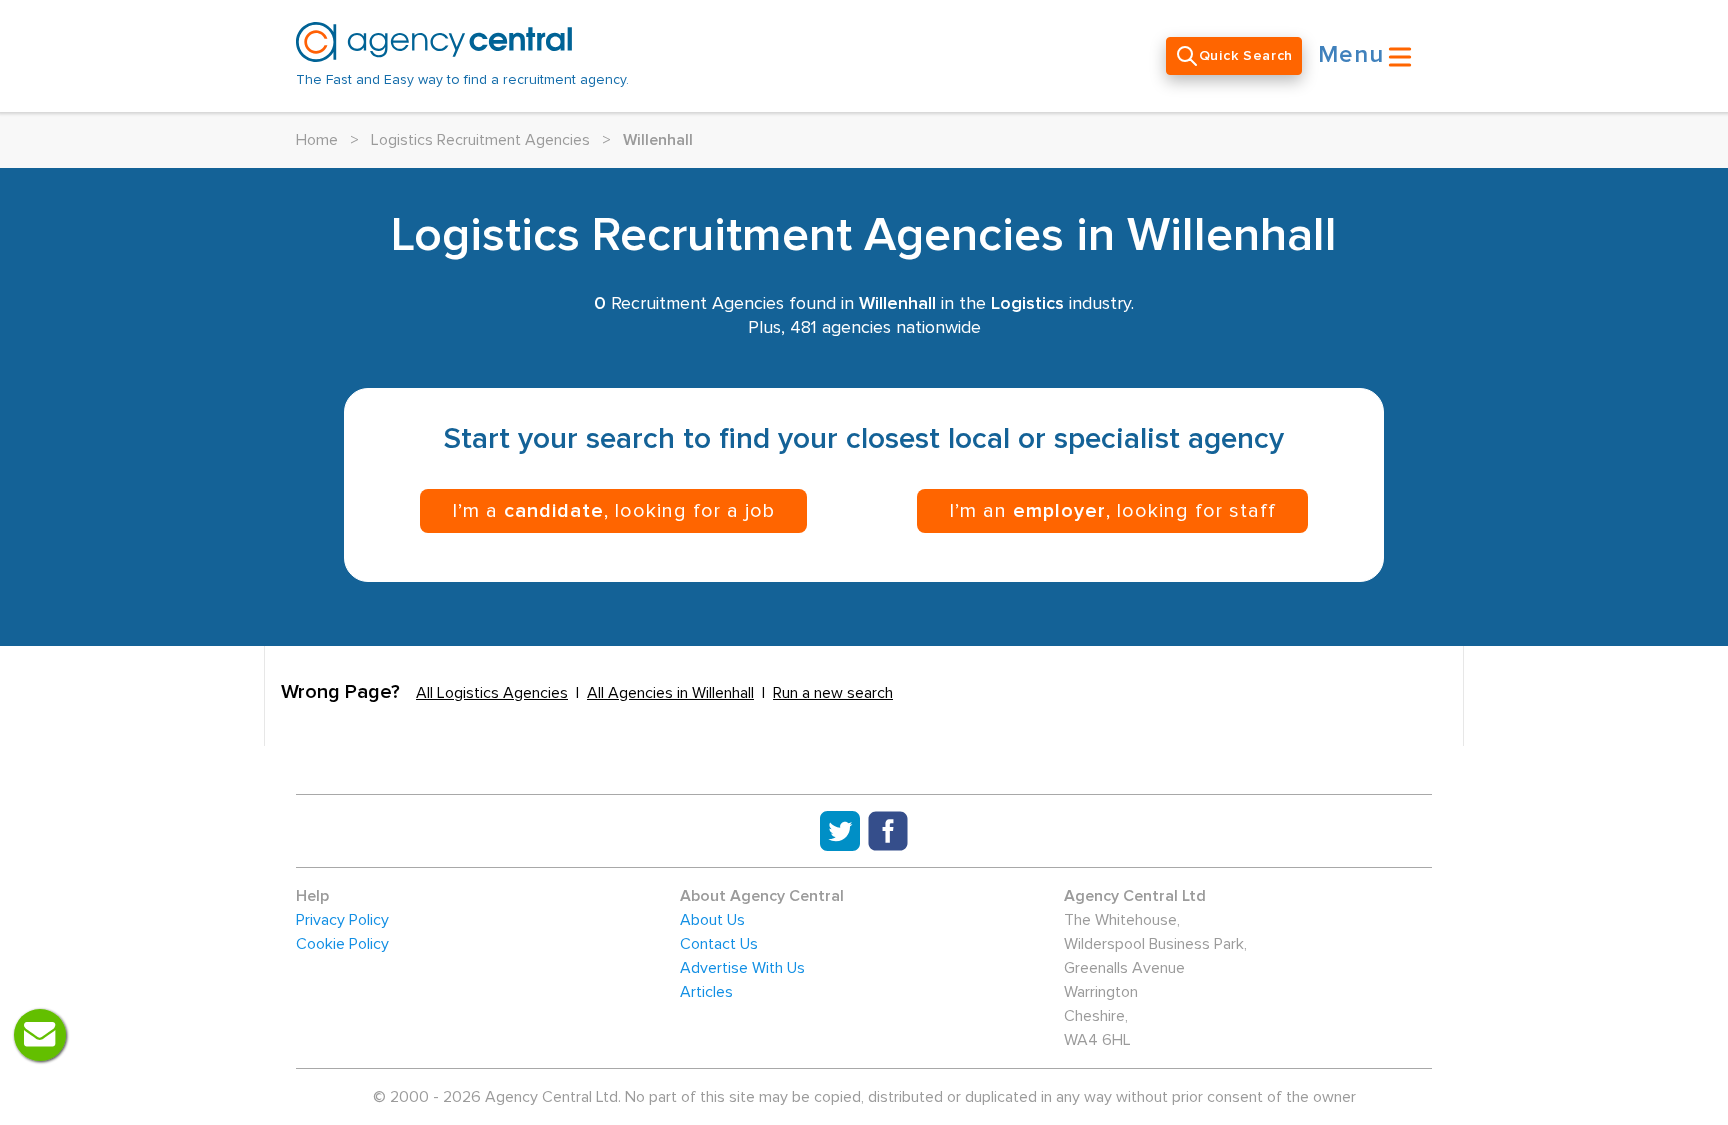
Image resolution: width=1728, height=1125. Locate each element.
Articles (706, 992)
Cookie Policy (342, 944)
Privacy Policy (342, 920)
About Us (712, 920)
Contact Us (719, 944)
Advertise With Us (742, 968)
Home (317, 140)
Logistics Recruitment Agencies (480, 140)
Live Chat (40, 1035)
